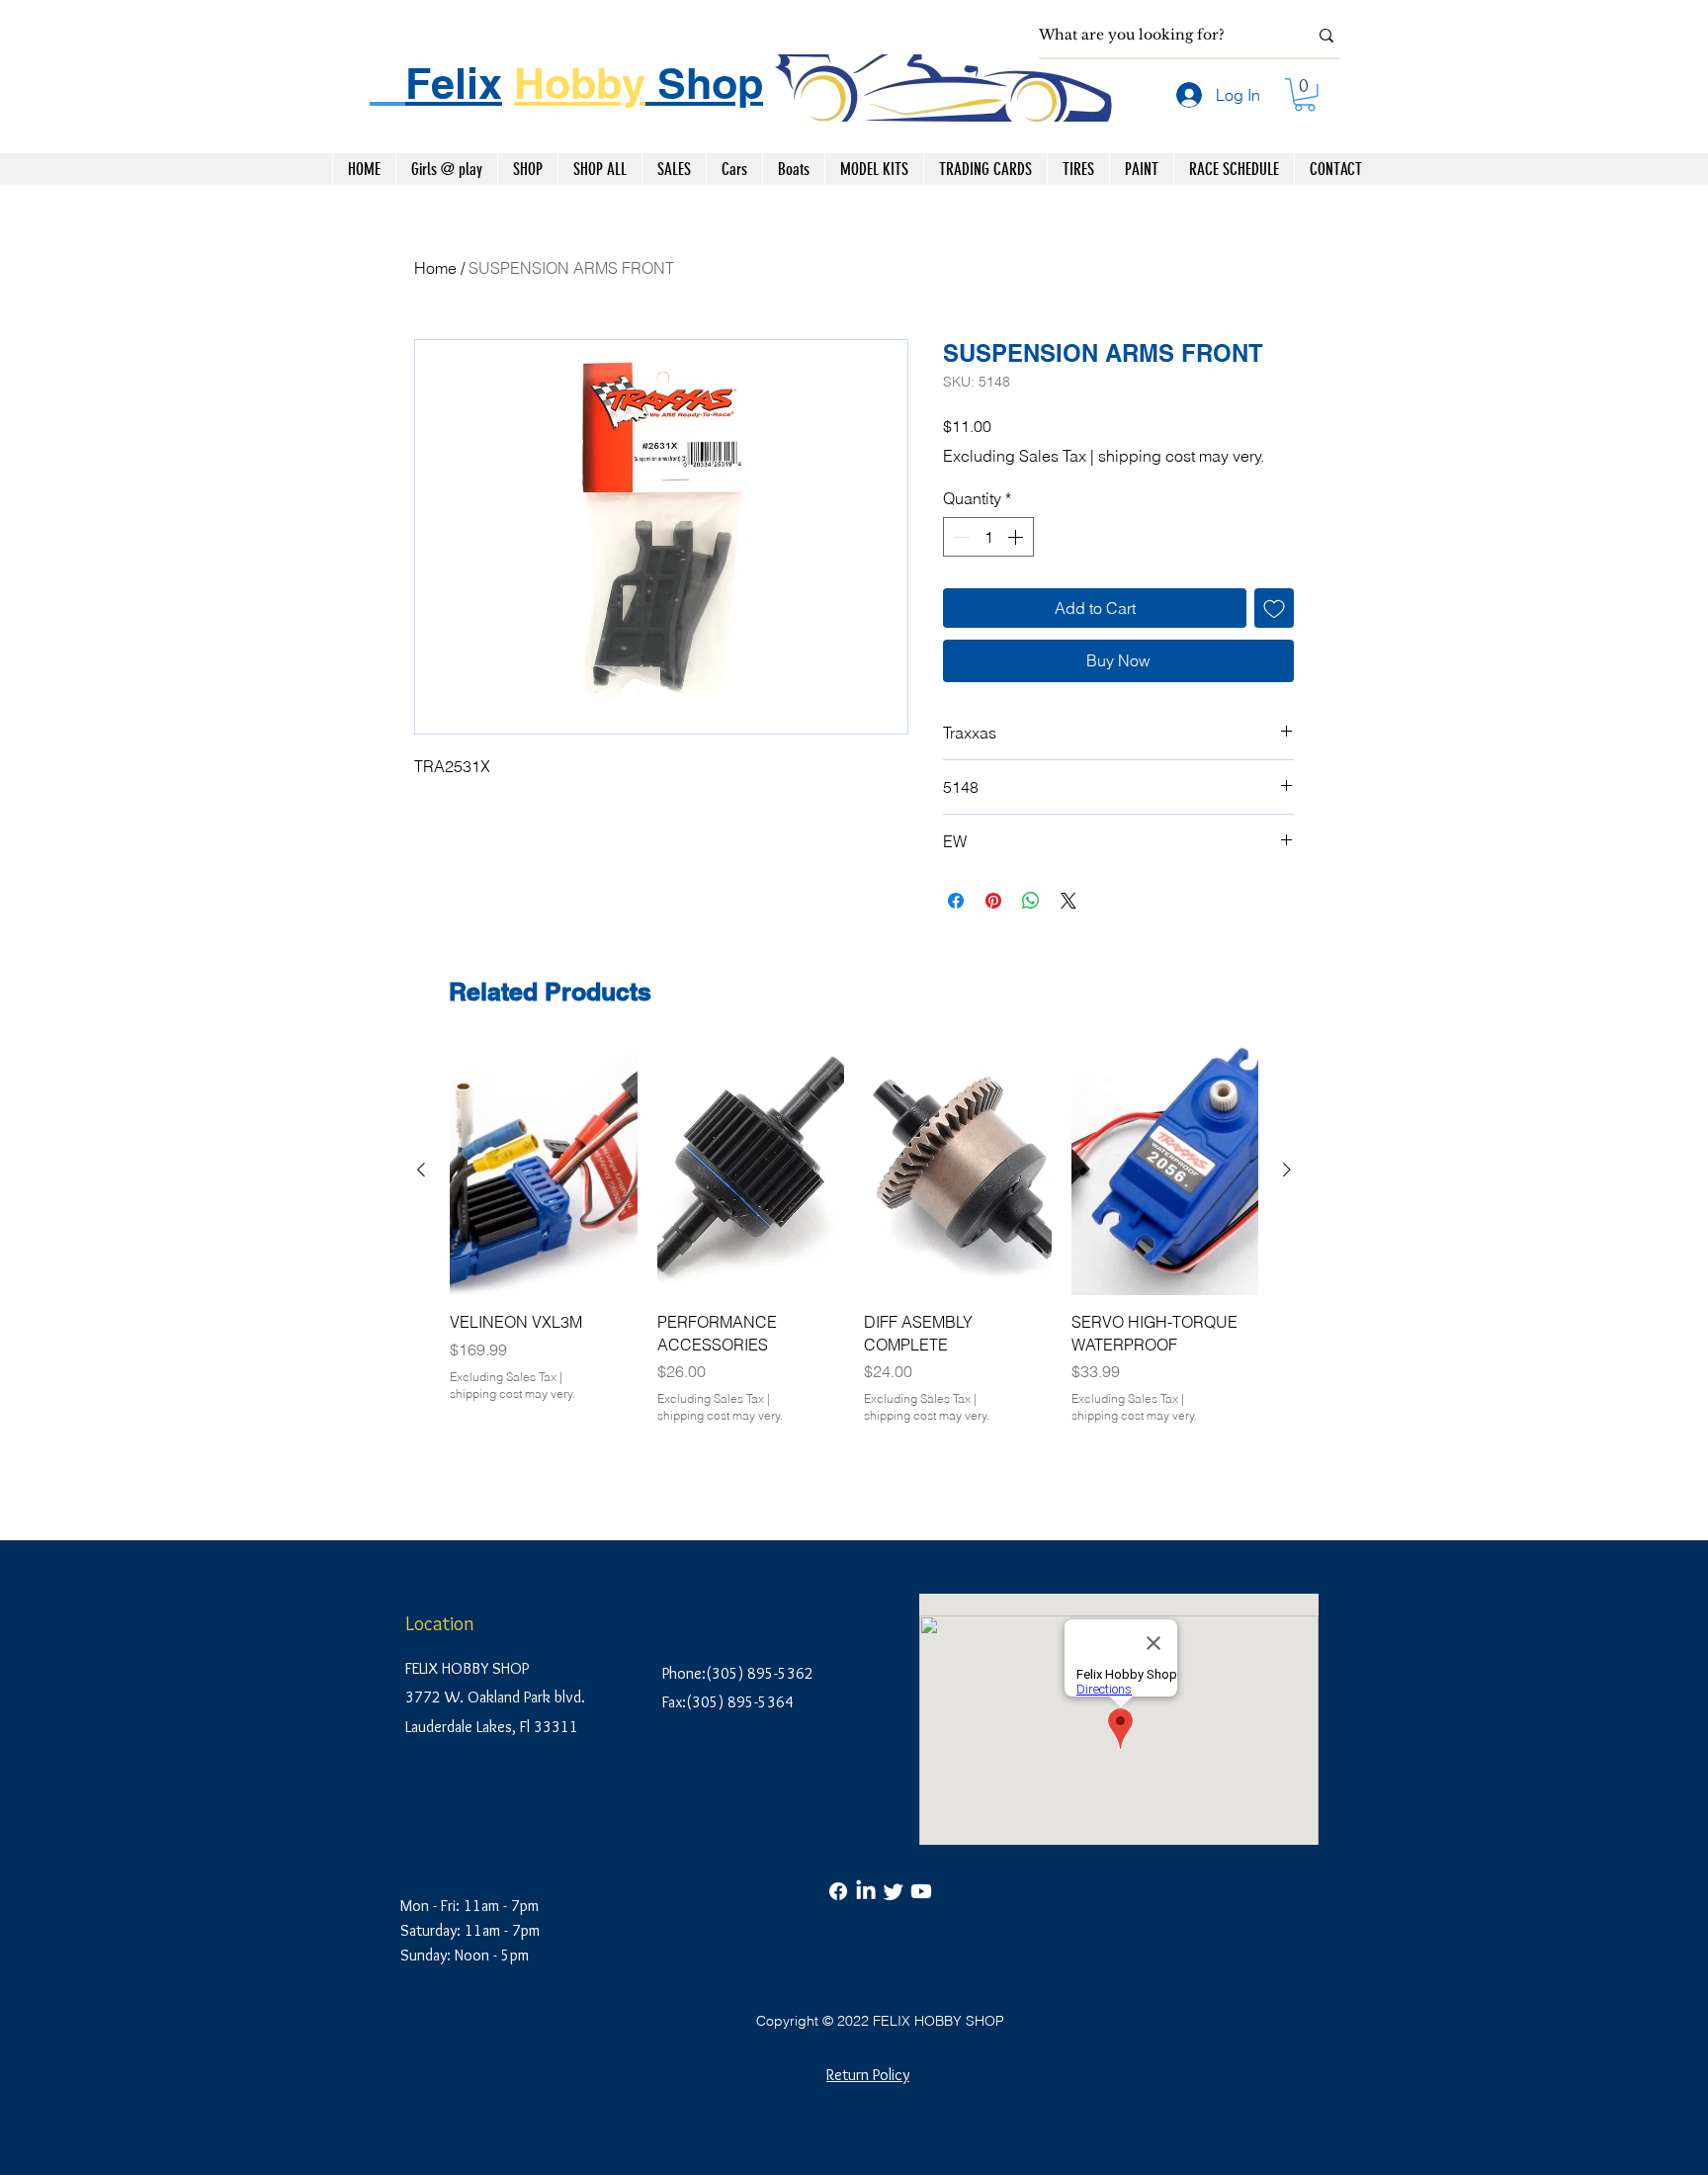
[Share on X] (1068, 901)
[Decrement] (960, 537)
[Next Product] (1287, 1170)
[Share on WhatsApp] (1031, 901)
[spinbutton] (988, 537)
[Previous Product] (421, 1170)
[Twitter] (894, 1891)
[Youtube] (921, 1891)
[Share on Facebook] (956, 901)
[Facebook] (838, 1891)
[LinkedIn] (866, 1891)
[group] (854, 1258)
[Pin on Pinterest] (993, 901)
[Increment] (1017, 537)
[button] (1305, 95)
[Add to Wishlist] (1274, 608)
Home (435, 268)
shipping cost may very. (1181, 456)
